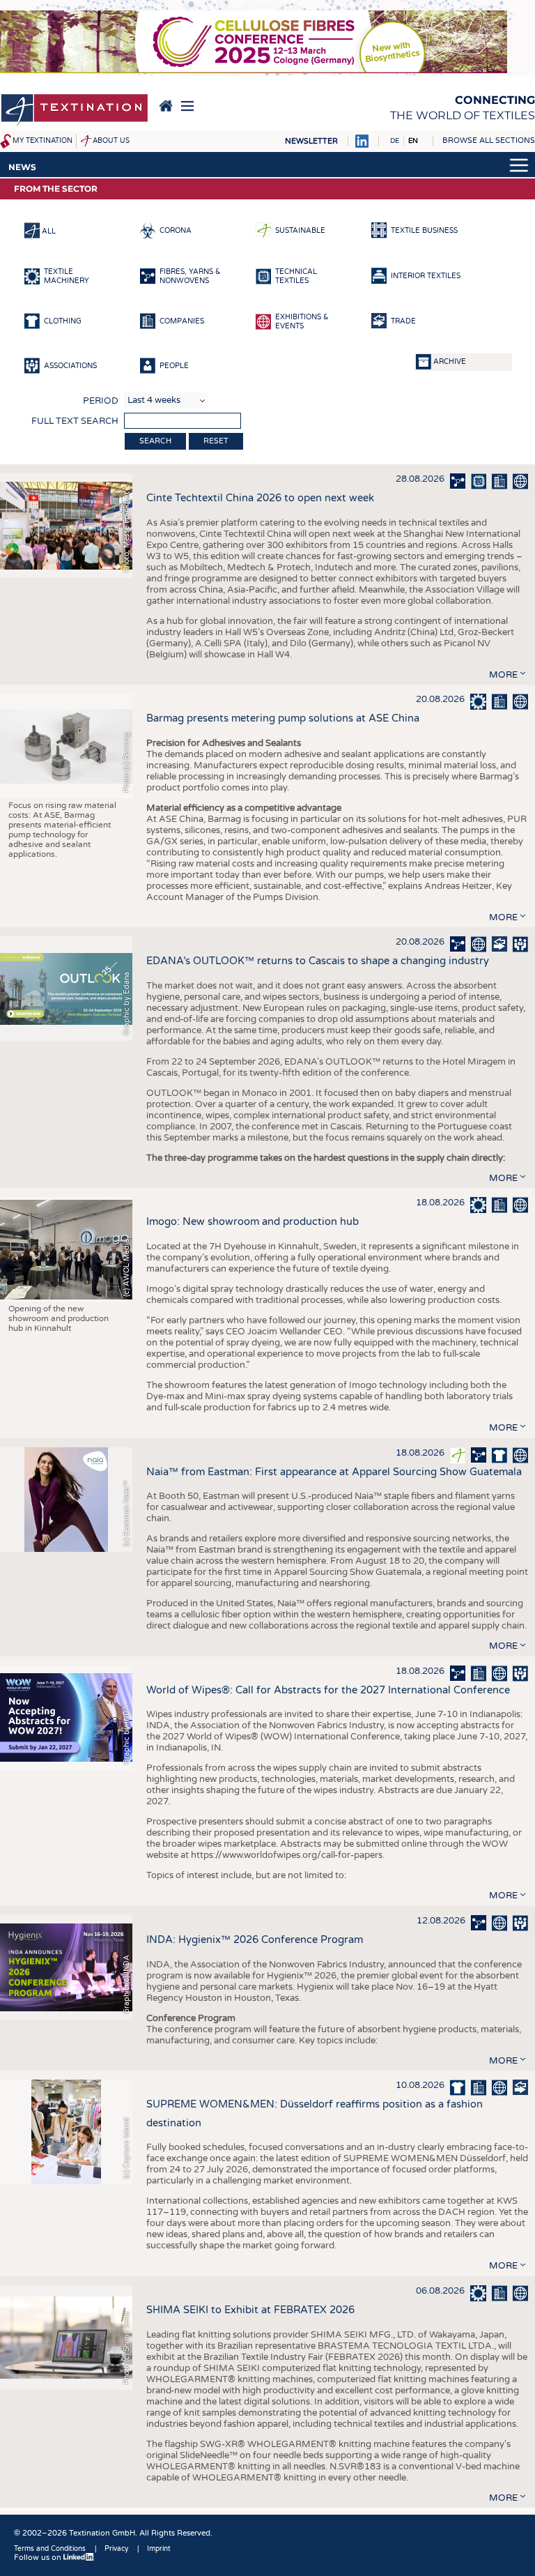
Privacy (116, 2549)
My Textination (42, 141)
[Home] (75, 111)
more (503, 675)
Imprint (159, 2549)
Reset (216, 441)
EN (413, 141)
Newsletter (311, 141)
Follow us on (39, 2558)
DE (395, 141)
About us (111, 141)
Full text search (75, 421)
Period (101, 401)
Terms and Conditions (50, 2549)
